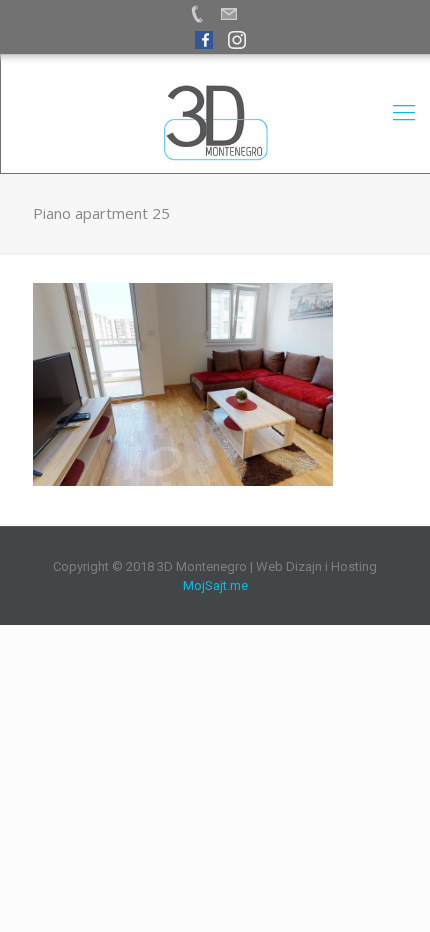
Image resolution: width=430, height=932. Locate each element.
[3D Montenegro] (216, 123)
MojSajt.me (215, 585)
